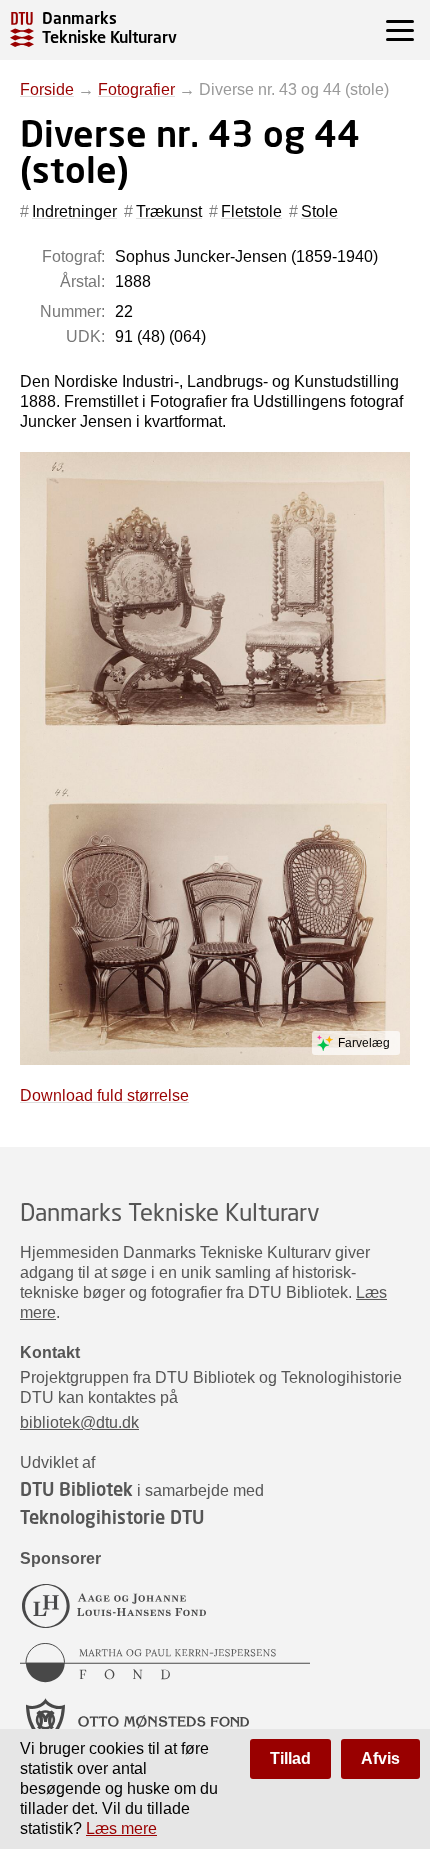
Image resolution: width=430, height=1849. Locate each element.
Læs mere (121, 1828)
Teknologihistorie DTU (112, 1517)
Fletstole (251, 211)
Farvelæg (364, 1043)
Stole (319, 211)
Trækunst (169, 211)
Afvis (380, 1758)
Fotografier (136, 89)
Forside (47, 89)
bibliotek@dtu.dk (79, 1422)
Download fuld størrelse (104, 1095)
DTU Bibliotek (76, 1489)
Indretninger (74, 211)
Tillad (290, 1758)
